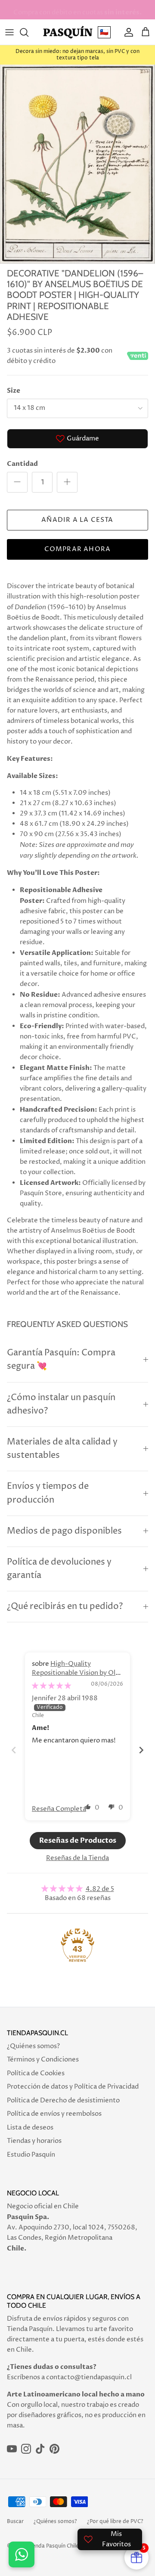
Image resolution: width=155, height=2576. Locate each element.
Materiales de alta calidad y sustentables (62, 1449)
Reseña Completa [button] (59, 1809)
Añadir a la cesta (77, 520)
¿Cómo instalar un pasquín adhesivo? (61, 1404)
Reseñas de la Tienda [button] (77, 1858)
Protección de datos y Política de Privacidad (73, 2087)
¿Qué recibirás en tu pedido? (65, 1607)
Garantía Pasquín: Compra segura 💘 (61, 1360)
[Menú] (9, 32)
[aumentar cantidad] (67, 482)
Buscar (15, 2522)
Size (14, 391)
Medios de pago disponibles (64, 1531)
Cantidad (22, 464)
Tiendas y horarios (34, 2141)
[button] (88, 1807)
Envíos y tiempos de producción (48, 1493)
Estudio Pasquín (31, 2155)
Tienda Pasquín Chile (53, 2546)
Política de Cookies (36, 2073)
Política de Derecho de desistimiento (63, 2100)
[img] (51, 1686)
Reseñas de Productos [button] (78, 1841)
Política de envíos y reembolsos (54, 2114)
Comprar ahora (78, 549)
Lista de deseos (30, 2128)
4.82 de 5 (100, 1889)
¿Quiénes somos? (33, 2046)
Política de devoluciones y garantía (59, 1569)
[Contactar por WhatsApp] (22, 2554)
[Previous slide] (14, 1750)
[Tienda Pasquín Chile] (68, 32)
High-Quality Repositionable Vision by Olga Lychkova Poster (77, 1673)
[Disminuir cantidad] (17, 482)
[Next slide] (141, 1750)
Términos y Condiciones (43, 2060)
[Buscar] (28, 32)
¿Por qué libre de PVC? (115, 2522)
